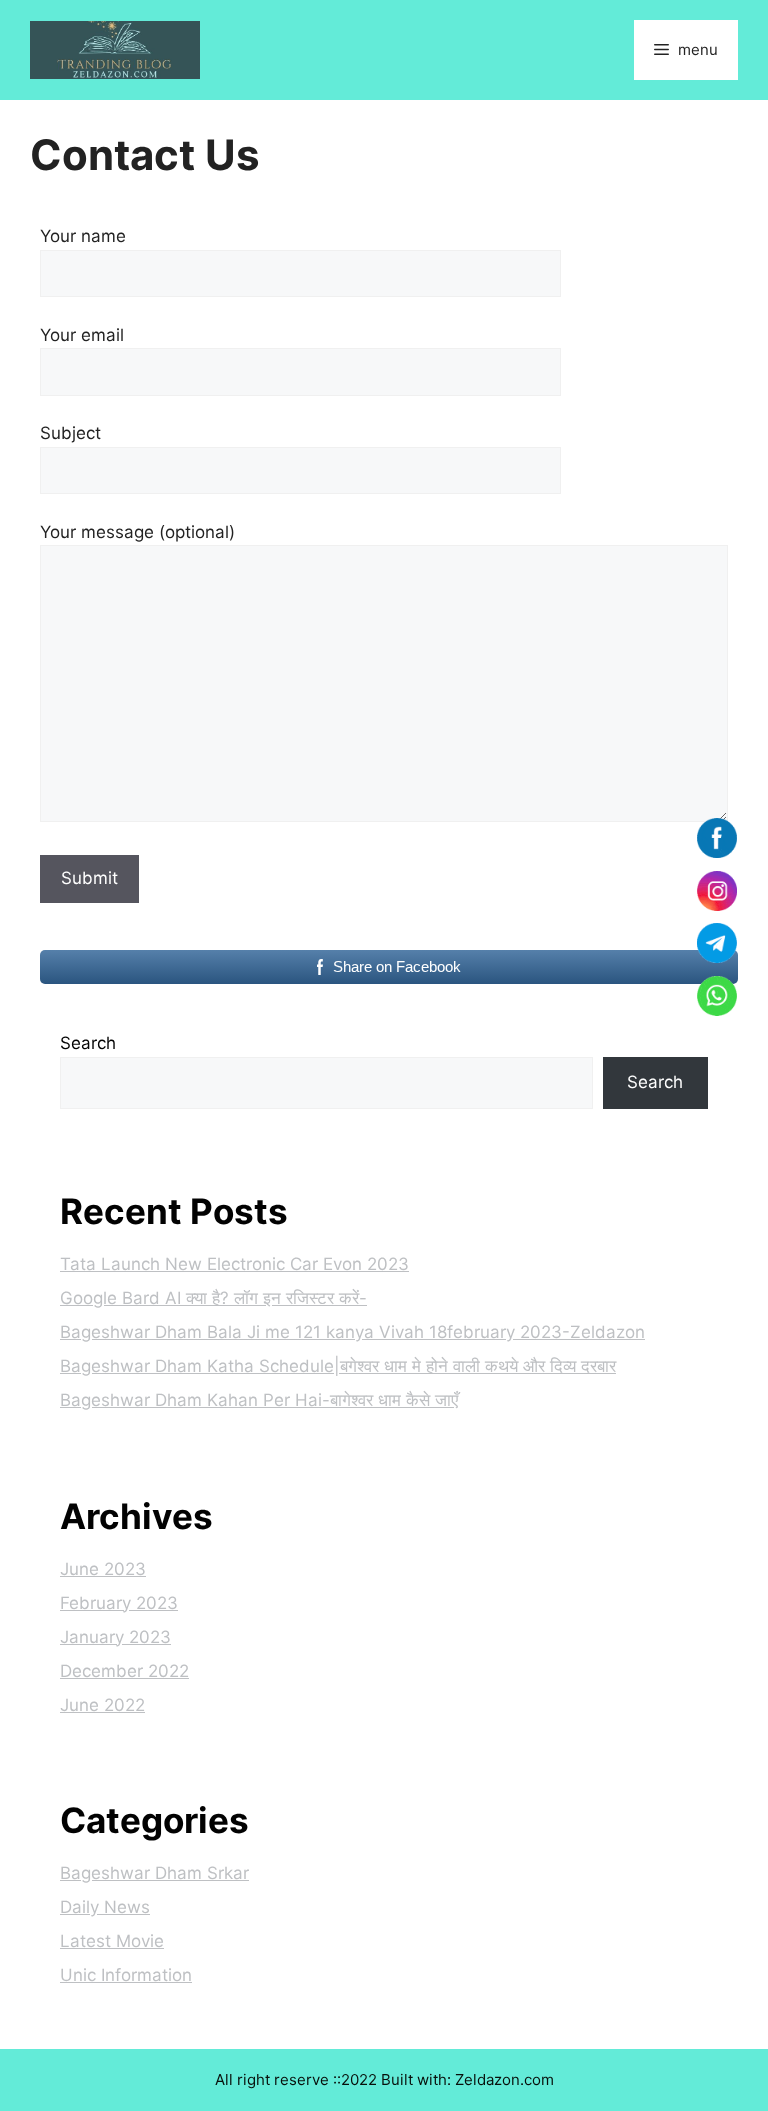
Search (88, 1043)
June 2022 (102, 1705)
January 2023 (115, 1637)
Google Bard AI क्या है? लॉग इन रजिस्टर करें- (213, 1298)
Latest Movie (112, 1941)
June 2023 (103, 1569)
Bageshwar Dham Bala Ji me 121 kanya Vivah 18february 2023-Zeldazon (352, 1332)
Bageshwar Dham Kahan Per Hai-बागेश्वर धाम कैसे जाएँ (259, 1400)
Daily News (105, 1907)
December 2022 (124, 1671)
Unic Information (126, 1975)
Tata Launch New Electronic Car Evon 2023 (234, 1264)
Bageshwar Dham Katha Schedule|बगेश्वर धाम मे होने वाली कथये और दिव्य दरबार (338, 1366)
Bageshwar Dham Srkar (154, 1873)
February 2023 (119, 1603)
